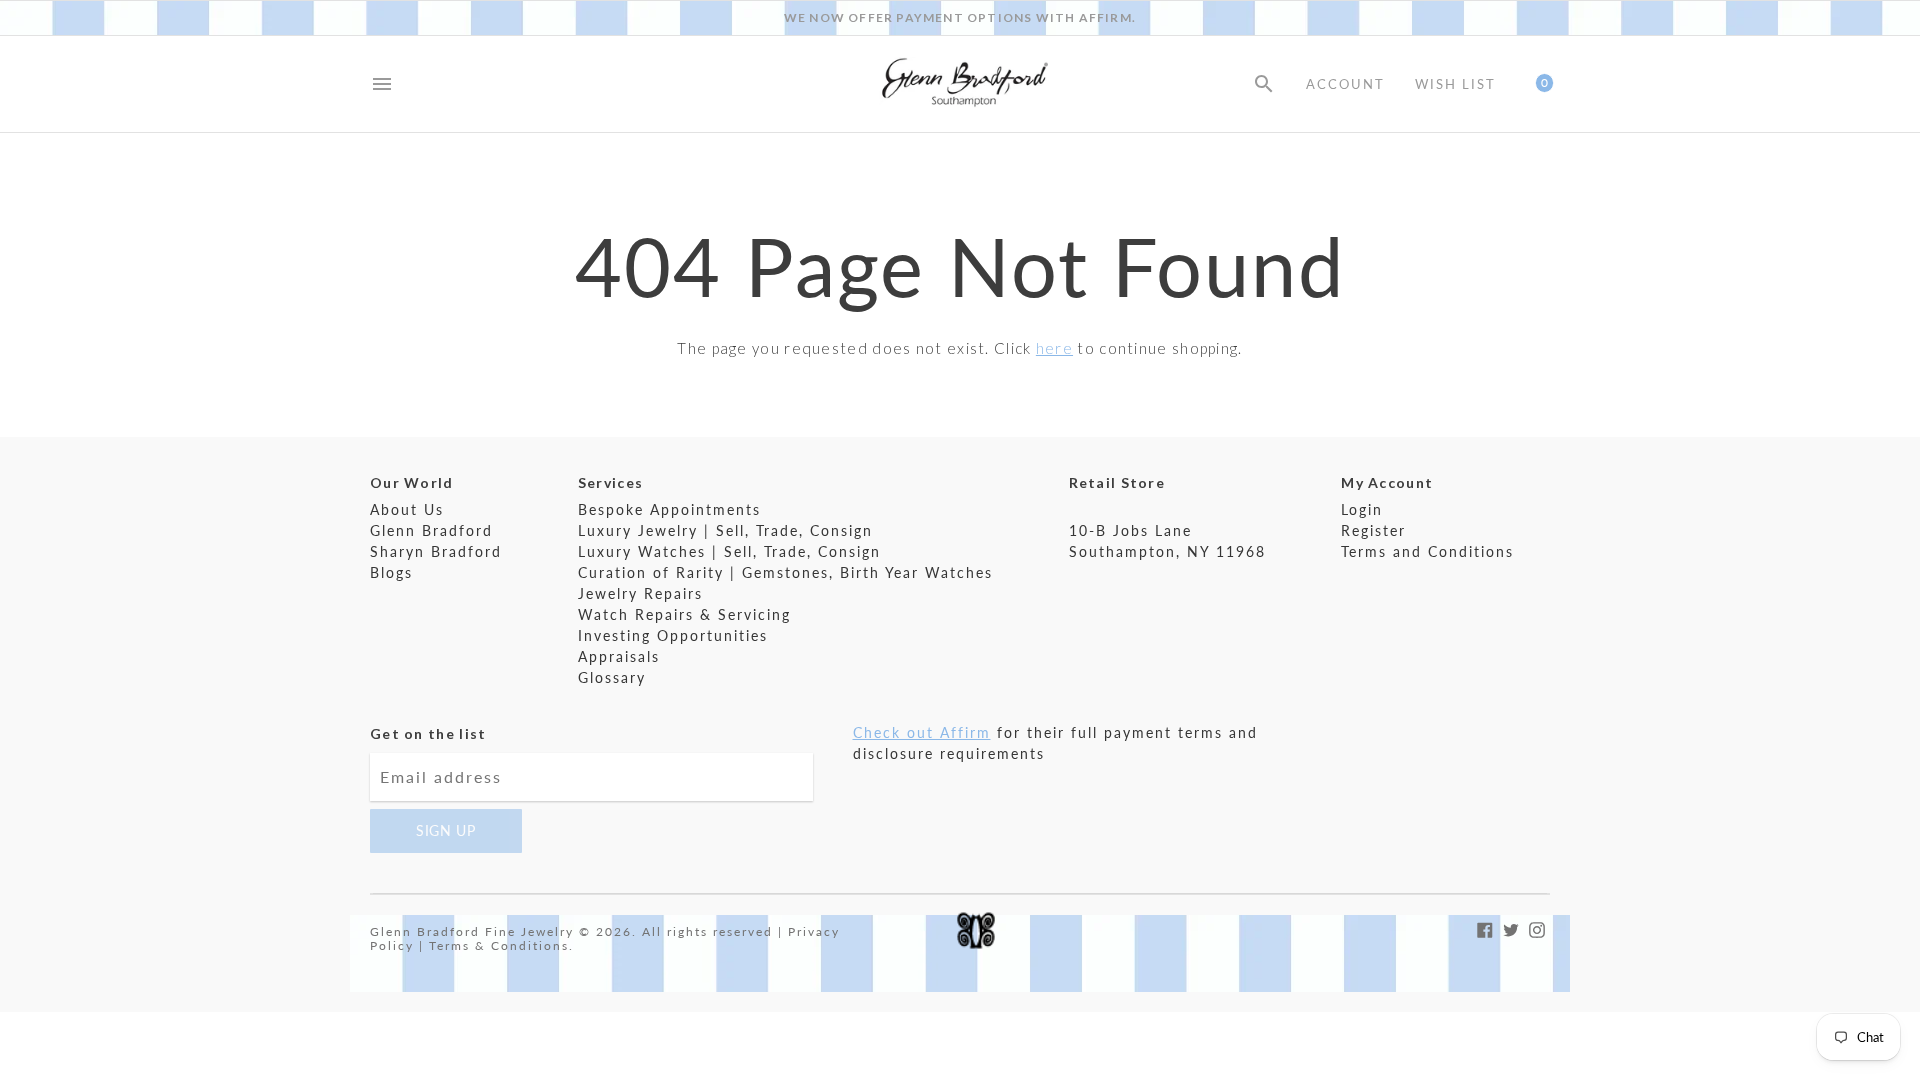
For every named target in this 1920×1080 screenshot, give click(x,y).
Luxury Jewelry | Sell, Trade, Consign (725, 530)
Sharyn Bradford (436, 551)
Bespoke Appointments (669, 509)
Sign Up (446, 830)
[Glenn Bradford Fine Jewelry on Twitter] (1511, 927)
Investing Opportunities (673, 635)
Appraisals (619, 656)
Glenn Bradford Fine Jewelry (472, 931)
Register (1373, 530)
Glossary (612, 677)
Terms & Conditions (499, 945)
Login (1362, 509)
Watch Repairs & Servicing (684, 614)
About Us (407, 509)
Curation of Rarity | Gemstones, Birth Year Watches (785, 572)
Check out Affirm (922, 732)
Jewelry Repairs (640, 593)
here (1054, 348)
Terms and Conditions (1427, 551)
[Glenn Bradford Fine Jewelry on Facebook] (1485, 927)
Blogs (391, 572)
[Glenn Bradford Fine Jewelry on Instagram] (1537, 927)
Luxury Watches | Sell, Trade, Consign (729, 551)
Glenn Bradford (431, 530)
